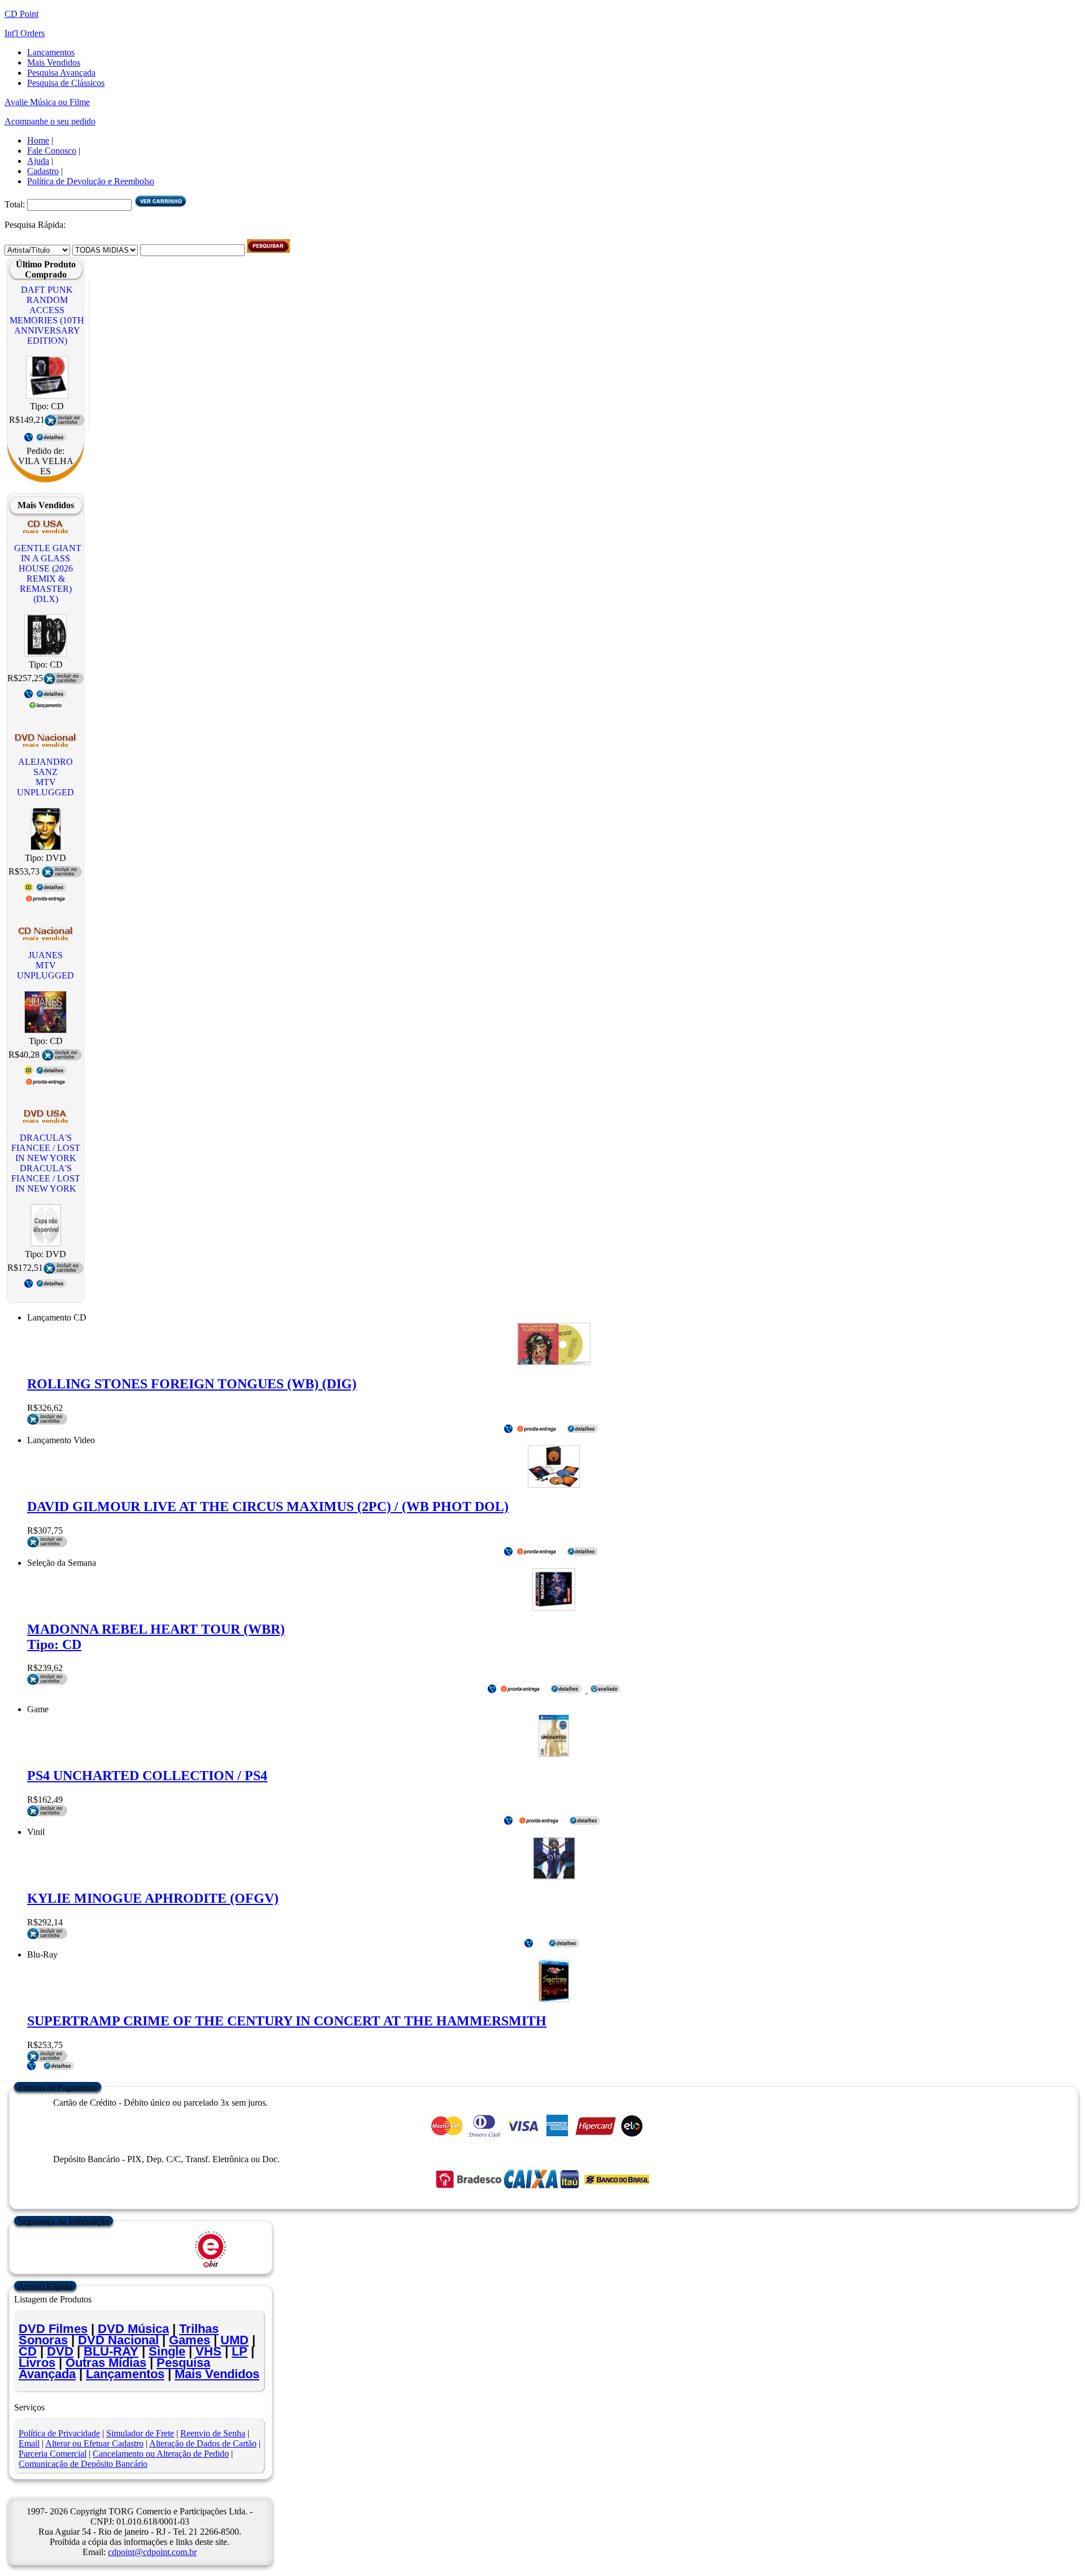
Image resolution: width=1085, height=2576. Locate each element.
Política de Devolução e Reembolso (91, 181)
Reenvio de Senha (213, 2433)
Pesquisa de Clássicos (66, 83)
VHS (209, 2351)
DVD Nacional (118, 2340)
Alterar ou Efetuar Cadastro (94, 2443)
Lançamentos (51, 52)
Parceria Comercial (53, 2454)
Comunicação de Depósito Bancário (83, 2464)
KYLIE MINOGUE (153, 1898)
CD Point (21, 14)
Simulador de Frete (140, 2433)
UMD (235, 2340)
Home (38, 140)
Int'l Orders (25, 33)
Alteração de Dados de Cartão (203, 2443)
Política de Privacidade (59, 2433)
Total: (16, 204)
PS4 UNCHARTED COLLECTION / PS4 (147, 1776)
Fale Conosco (52, 151)
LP (240, 2351)
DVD (60, 2351)
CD (28, 2351)
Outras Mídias (106, 2363)
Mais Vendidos (54, 62)
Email (29, 2443)
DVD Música (133, 2329)
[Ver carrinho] (160, 204)
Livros (37, 2363)
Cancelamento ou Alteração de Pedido (161, 2454)
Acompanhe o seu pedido (50, 121)
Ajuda (38, 161)
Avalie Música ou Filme (47, 102)
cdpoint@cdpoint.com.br (152, 2552)
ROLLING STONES (192, 1384)
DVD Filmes (53, 2329)
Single (167, 2351)
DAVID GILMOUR (268, 1506)
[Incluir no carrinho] (47, 1544)
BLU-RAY (111, 2351)
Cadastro (43, 171)
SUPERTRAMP (287, 2021)
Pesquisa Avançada (61, 73)
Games (190, 2340)
